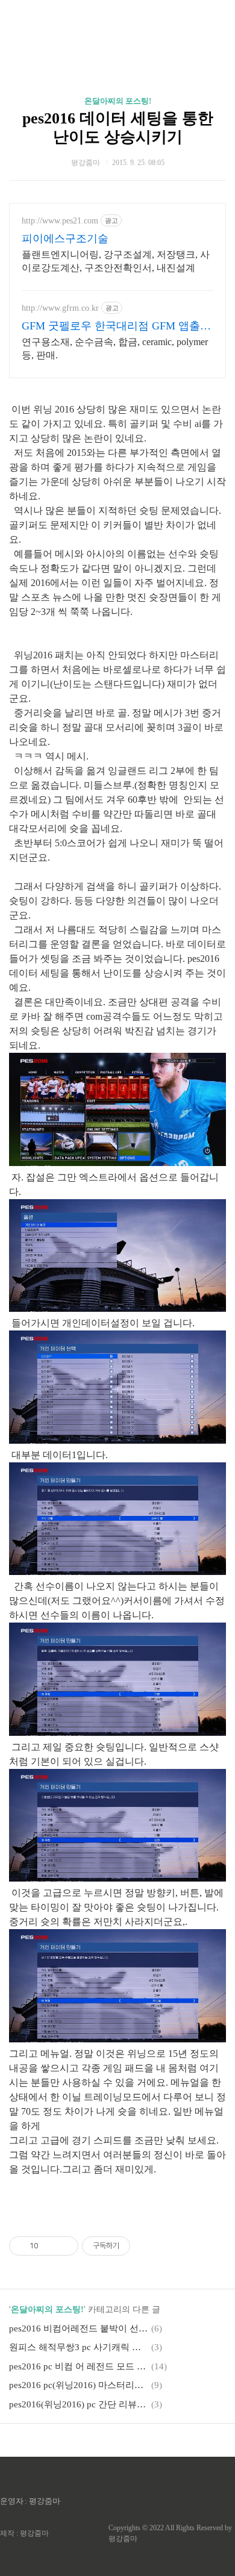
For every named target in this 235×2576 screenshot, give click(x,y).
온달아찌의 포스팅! (118, 101)
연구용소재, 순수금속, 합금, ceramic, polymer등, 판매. (115, 348)
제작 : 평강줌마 (24, 2533)
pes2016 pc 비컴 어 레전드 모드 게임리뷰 (78, 2366)
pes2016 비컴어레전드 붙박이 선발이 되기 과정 (78, 2328)
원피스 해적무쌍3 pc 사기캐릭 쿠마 (78, 2347)
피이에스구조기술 (65, 239)
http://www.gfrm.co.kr (60, 308)
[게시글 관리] (65, 2246)
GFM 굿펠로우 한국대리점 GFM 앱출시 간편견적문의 (116, 326)
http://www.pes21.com (60, 221)
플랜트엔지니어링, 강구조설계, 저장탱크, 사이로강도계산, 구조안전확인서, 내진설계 (116, 261)
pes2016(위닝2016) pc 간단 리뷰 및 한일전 (78, 2404)
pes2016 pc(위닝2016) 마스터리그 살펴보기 (78, 2385)
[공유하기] (50, 2246)
